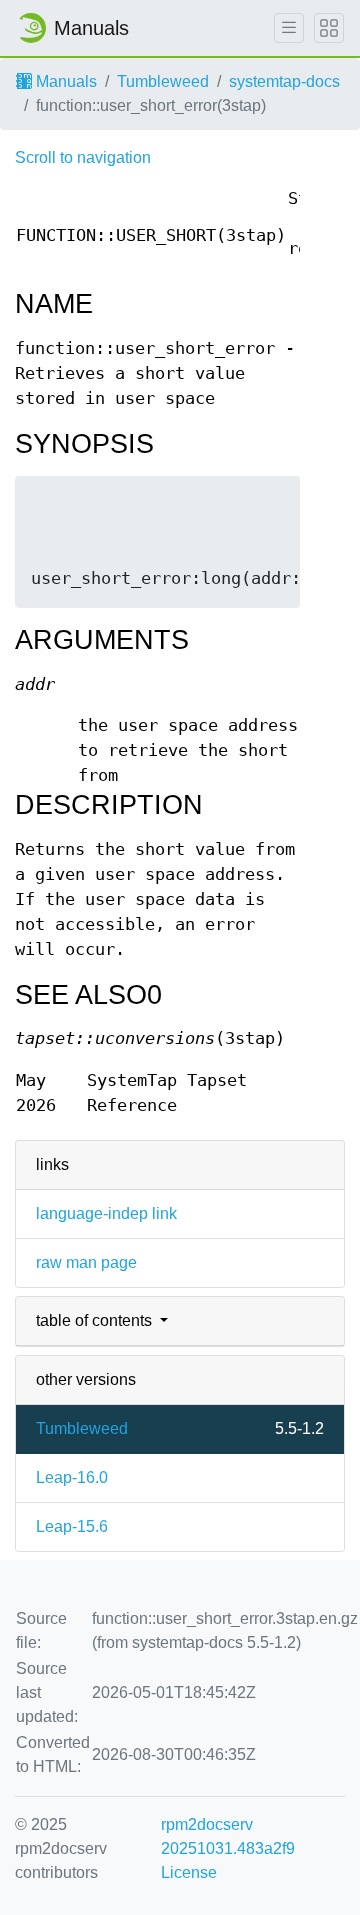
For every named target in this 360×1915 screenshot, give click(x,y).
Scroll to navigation (83, 157)
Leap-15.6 (72, 1526)
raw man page (86, 1262)
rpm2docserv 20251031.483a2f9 (228, 1836)
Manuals (64, 81)
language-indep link (106, 1213)
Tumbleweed (163, 81)
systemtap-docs (284, 81)
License (189, 1872)
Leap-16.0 (72, 1477)
